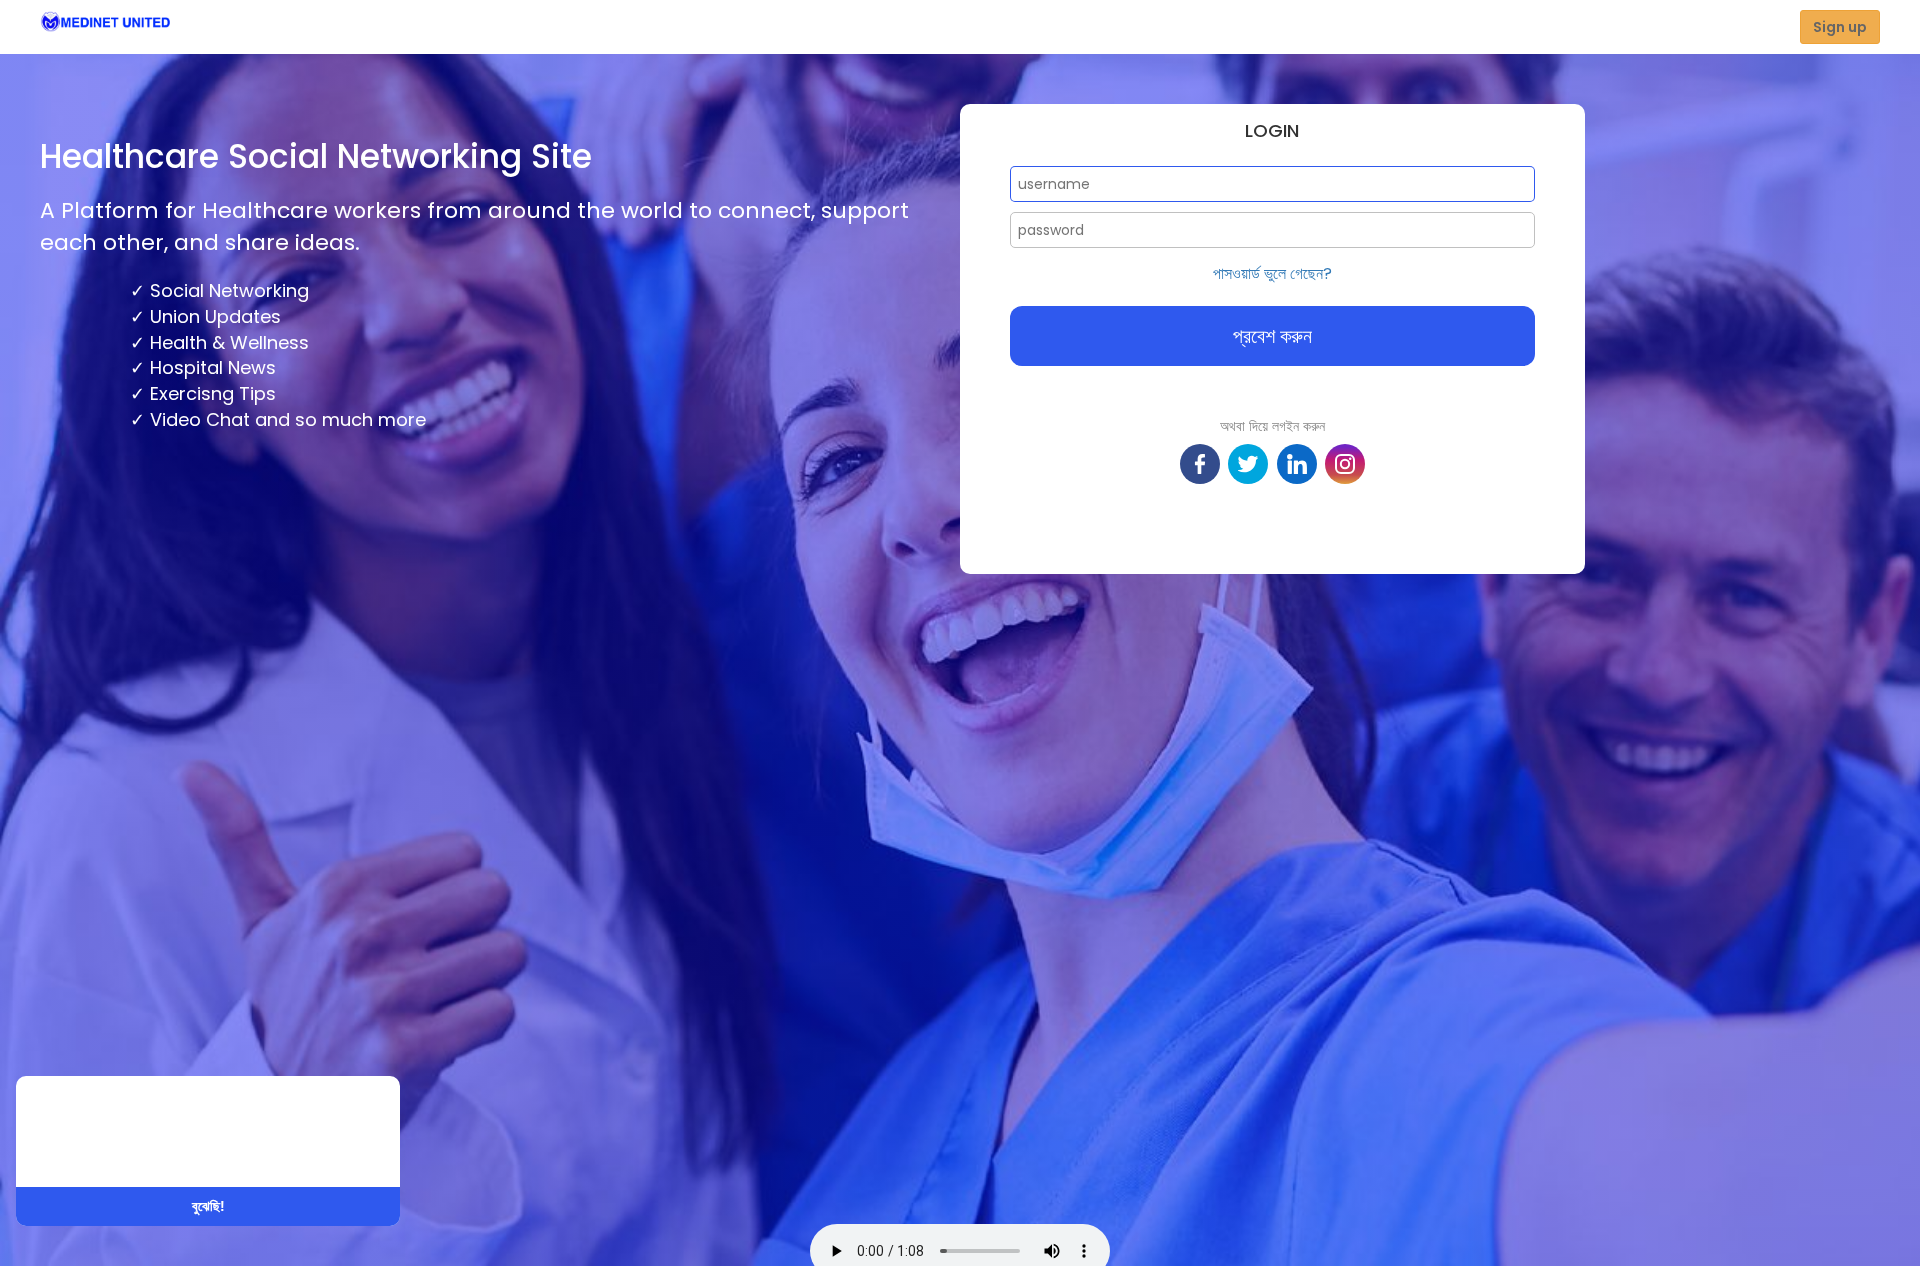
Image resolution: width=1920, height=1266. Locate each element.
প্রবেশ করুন (1272, 336)
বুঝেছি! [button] (208, 1206)
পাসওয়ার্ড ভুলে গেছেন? (1272, 274)
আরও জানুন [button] (275, 1146)
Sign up (1840, 27)
